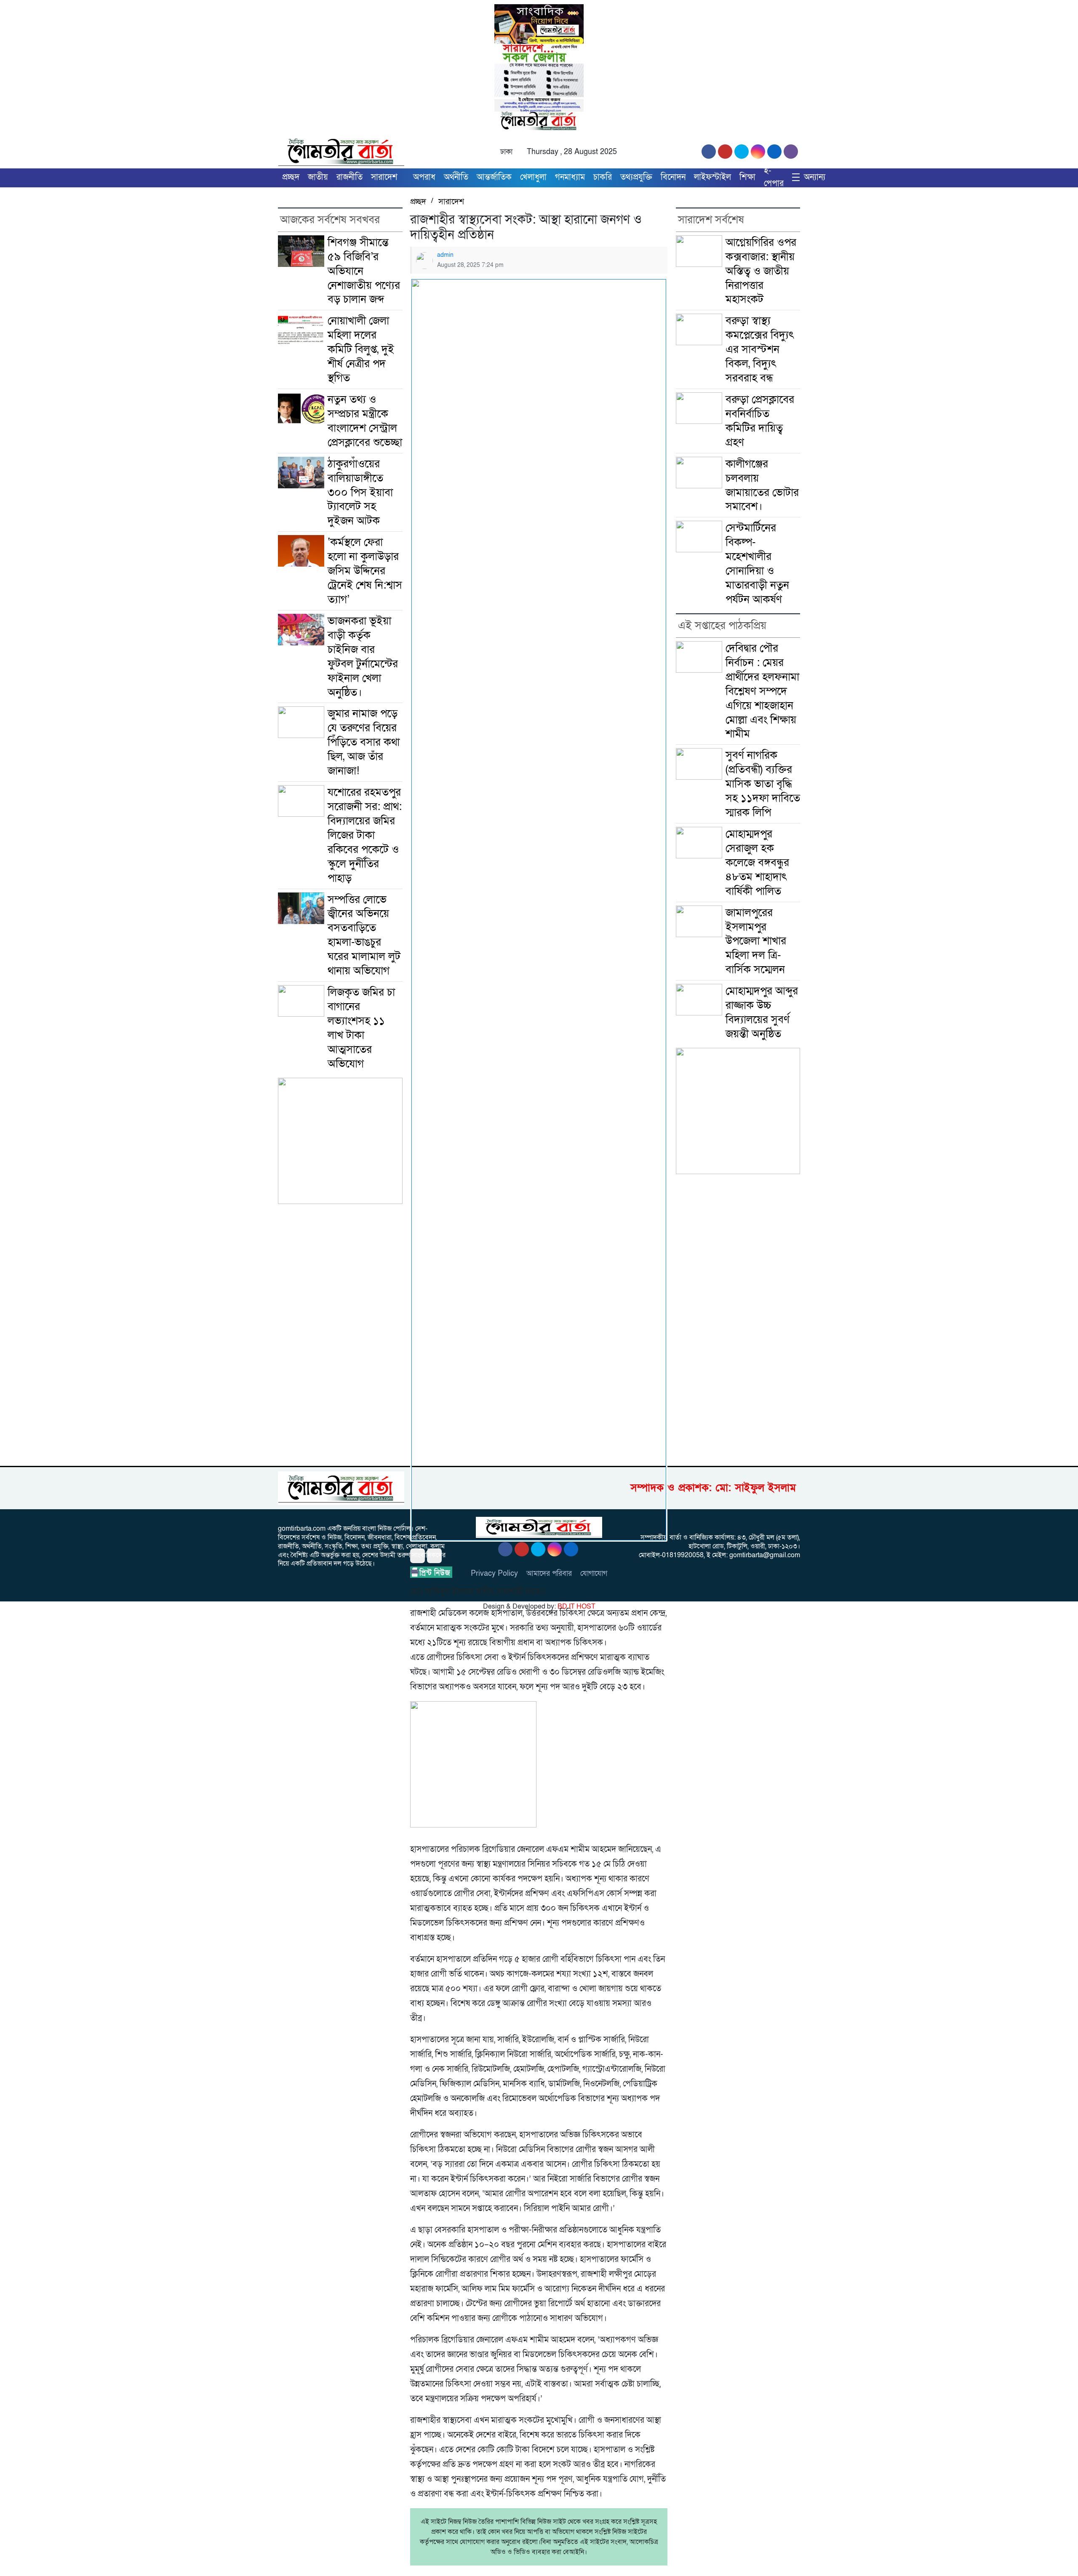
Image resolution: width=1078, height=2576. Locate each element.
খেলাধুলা (533, 177)
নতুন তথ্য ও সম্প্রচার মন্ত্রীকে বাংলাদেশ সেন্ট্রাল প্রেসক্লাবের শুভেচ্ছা (365, 421)
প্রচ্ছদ (291, 177)
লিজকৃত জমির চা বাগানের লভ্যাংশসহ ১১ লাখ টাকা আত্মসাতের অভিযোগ (361, 1028)
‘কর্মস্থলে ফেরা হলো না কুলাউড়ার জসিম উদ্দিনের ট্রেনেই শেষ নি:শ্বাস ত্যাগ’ (365, 571)
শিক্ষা (747, 177)
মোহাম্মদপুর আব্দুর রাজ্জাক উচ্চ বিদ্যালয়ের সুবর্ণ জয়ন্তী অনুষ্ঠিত (762, 1012)
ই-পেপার (774, 177)
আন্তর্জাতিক (494, 177)
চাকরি (603, 177)
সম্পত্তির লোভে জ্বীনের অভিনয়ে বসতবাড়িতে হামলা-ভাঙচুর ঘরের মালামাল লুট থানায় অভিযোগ (364, 935)
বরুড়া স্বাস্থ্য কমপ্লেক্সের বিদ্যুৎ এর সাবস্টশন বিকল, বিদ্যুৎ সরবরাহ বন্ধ (760, 349)
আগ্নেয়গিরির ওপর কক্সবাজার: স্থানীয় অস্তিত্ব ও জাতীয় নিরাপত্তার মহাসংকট (761, 271)
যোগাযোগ (594, 1573)
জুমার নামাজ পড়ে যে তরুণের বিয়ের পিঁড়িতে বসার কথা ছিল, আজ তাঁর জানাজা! (364, 742)
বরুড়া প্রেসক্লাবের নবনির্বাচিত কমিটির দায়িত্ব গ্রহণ (760, 421)
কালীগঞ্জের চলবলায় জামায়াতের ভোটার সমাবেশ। (762, 485)
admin (445, 255)
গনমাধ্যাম (570, 177)
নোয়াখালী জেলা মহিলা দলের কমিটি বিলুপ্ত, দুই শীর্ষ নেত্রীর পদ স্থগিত (361, 349)
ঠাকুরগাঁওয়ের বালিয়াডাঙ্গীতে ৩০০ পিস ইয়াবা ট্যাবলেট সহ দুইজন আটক (360, 492)
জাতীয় (318, 177)
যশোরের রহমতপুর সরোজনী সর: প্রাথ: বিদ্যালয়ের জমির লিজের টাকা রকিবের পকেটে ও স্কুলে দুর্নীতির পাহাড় (365, 835)
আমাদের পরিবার (549, 1573)
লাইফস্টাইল (712, 177)
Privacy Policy (494, 1573)
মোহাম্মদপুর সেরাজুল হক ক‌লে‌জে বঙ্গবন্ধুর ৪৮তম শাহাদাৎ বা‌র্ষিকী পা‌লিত (757, 862)
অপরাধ (424, 177)
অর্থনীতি (456, 177)
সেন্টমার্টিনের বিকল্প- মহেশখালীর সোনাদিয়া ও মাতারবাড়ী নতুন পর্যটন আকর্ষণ (757, 563)
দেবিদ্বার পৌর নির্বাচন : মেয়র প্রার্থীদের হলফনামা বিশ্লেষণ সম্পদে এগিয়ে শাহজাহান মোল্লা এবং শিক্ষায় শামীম (762, 691)
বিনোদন (673, 177)
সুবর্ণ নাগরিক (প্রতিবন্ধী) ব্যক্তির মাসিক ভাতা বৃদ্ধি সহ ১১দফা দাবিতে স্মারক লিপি (763, 784)
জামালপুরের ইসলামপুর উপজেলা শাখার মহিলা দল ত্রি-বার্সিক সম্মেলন (758, 941)
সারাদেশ (384, 177)
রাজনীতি (350, 177)
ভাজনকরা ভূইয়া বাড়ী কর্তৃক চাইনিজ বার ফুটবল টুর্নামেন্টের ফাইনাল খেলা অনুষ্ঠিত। (363, 657)
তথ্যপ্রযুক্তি (636, 177)
